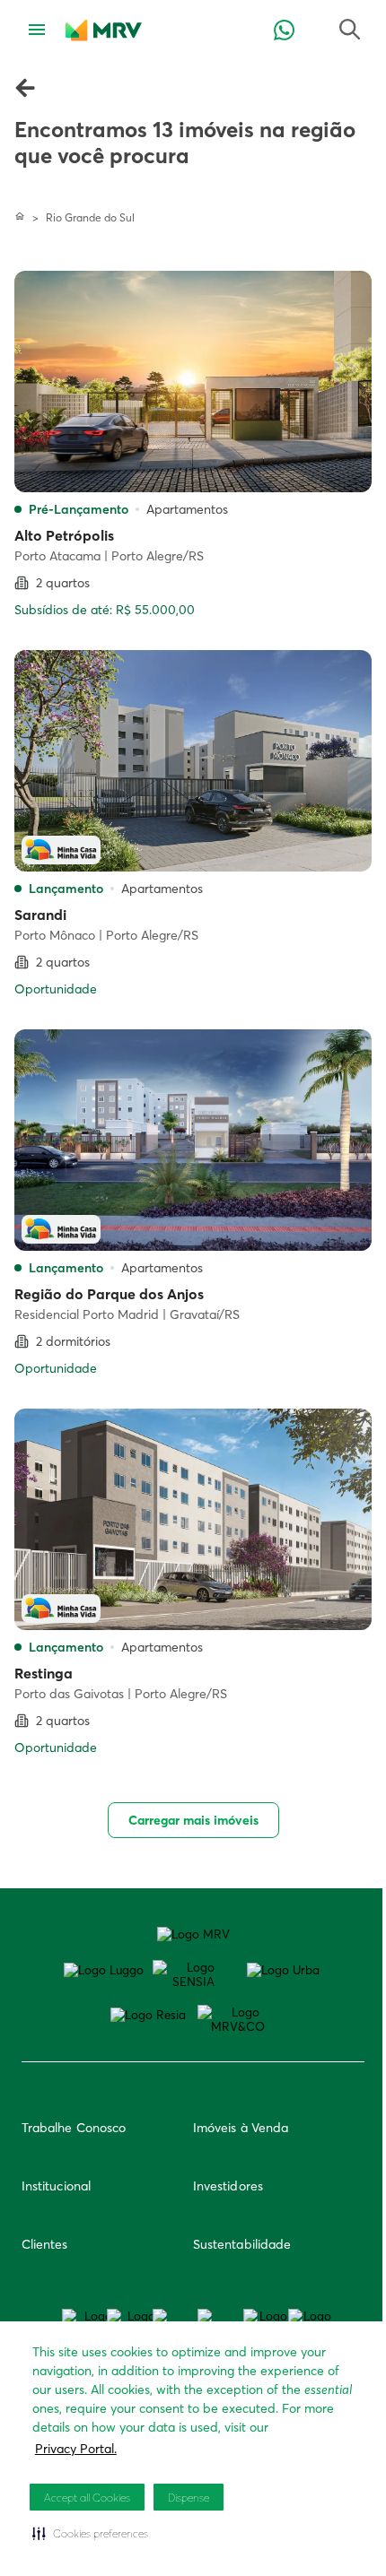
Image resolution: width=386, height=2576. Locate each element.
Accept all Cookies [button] (87, 2498)
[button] (90, 2533)
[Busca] (284, 31)
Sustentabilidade (242, 2244)
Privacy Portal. (76, 2449)
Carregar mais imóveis (193, 1820)
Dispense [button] (189, 2498)
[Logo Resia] (148, 2015)
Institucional (56, 2186)
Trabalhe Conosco (74, 2128)
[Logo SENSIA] (193, 1974)
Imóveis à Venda (241, 2128)
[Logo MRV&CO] (238, 2019)
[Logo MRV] (193, 1934)
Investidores (228, 2186)
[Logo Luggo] (104, 1970)
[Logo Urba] (283, 1970)
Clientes (45, 2244)
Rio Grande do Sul (90, 217)
